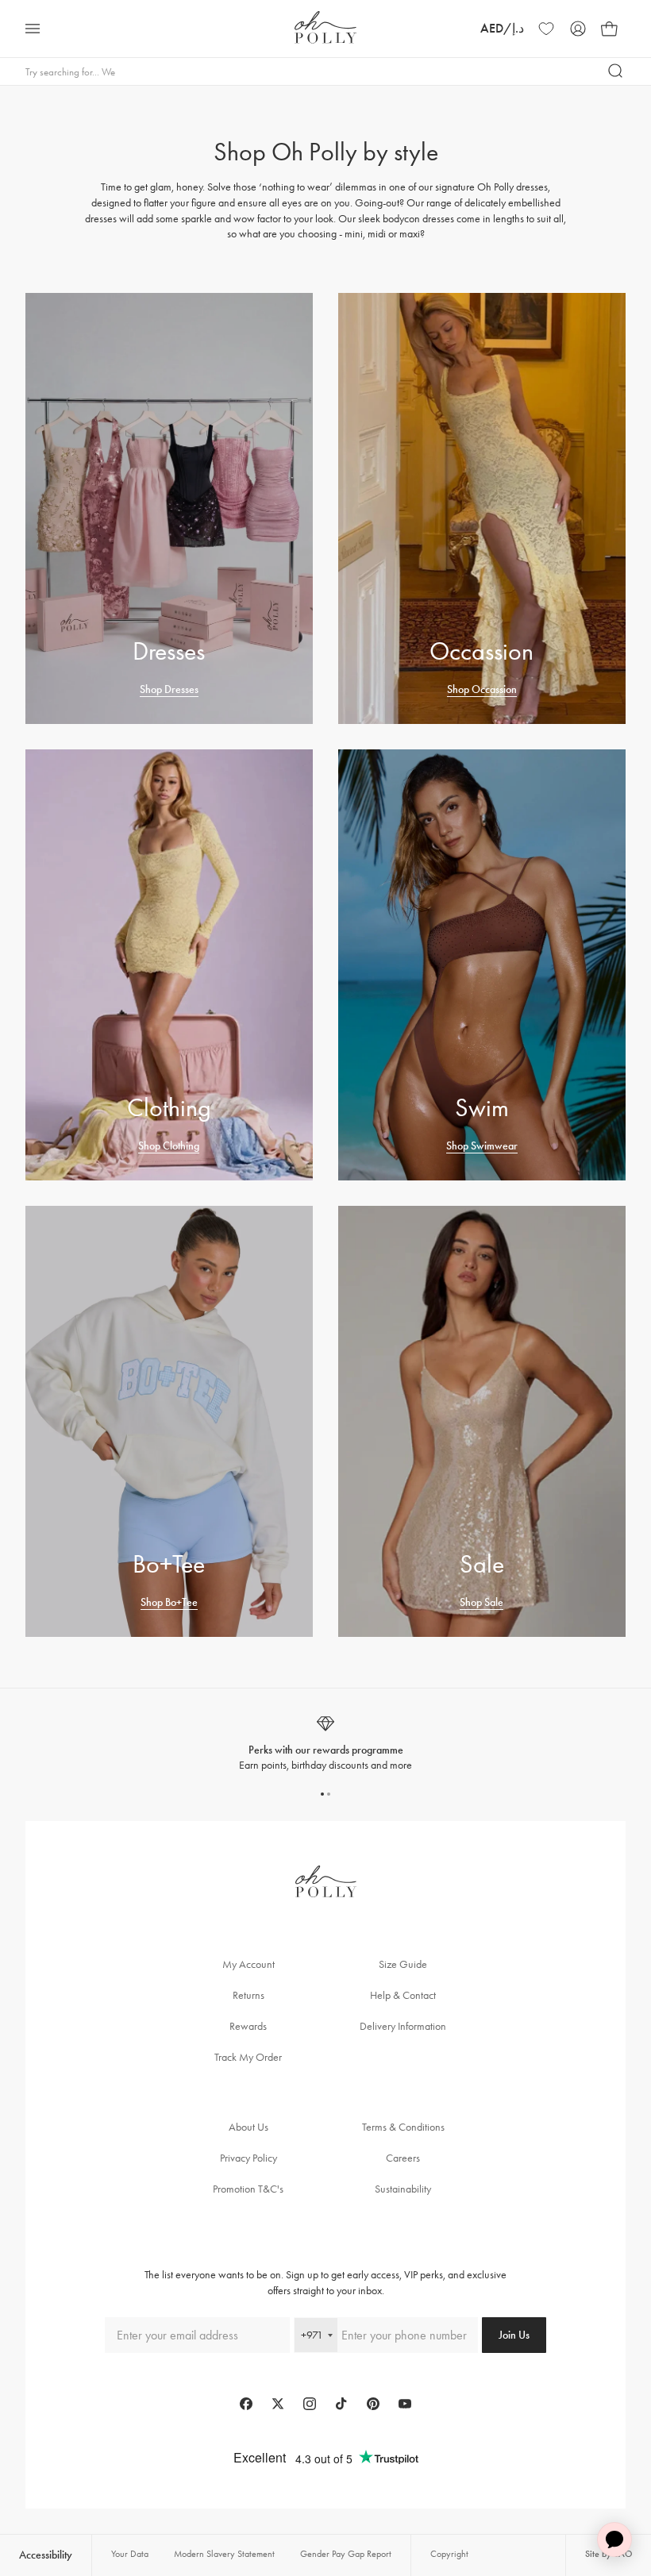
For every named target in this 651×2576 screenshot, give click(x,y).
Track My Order (248, 2057)
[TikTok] (341, 2404)
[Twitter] (278, 2404)
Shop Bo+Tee (169, 1602)
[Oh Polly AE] (325, 27)
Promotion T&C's (248, 2189)
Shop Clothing (169, 1146)
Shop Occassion (482, 689)
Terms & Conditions (403, 2127)
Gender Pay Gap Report (346, 2554)
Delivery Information (403, 2026)
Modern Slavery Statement (224, 2554)
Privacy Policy (248, 2158)
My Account (248, 1964)
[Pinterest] (373, 2404)
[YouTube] (405, 2404)
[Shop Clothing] (169, 965)
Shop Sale (482, 1602)
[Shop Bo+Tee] (169, 1421)
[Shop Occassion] (482, 508)
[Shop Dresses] (169, 508)
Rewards (248, 2026)
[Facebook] (246, 2404)
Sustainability (403, 2189)
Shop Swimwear (482, 1146)
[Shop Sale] (482, 1421)
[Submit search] (616, 71)
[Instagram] (310, 2404)
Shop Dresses (169, 689)
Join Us (514, 2335)
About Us (248, 2127)
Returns (248, 1995)
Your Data (130, 2554)
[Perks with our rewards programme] (325, 1744)
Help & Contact (403, 1995)
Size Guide (403, 1964)
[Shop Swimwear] (482, 965)
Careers (403, 2158)
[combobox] (316, 2335)
